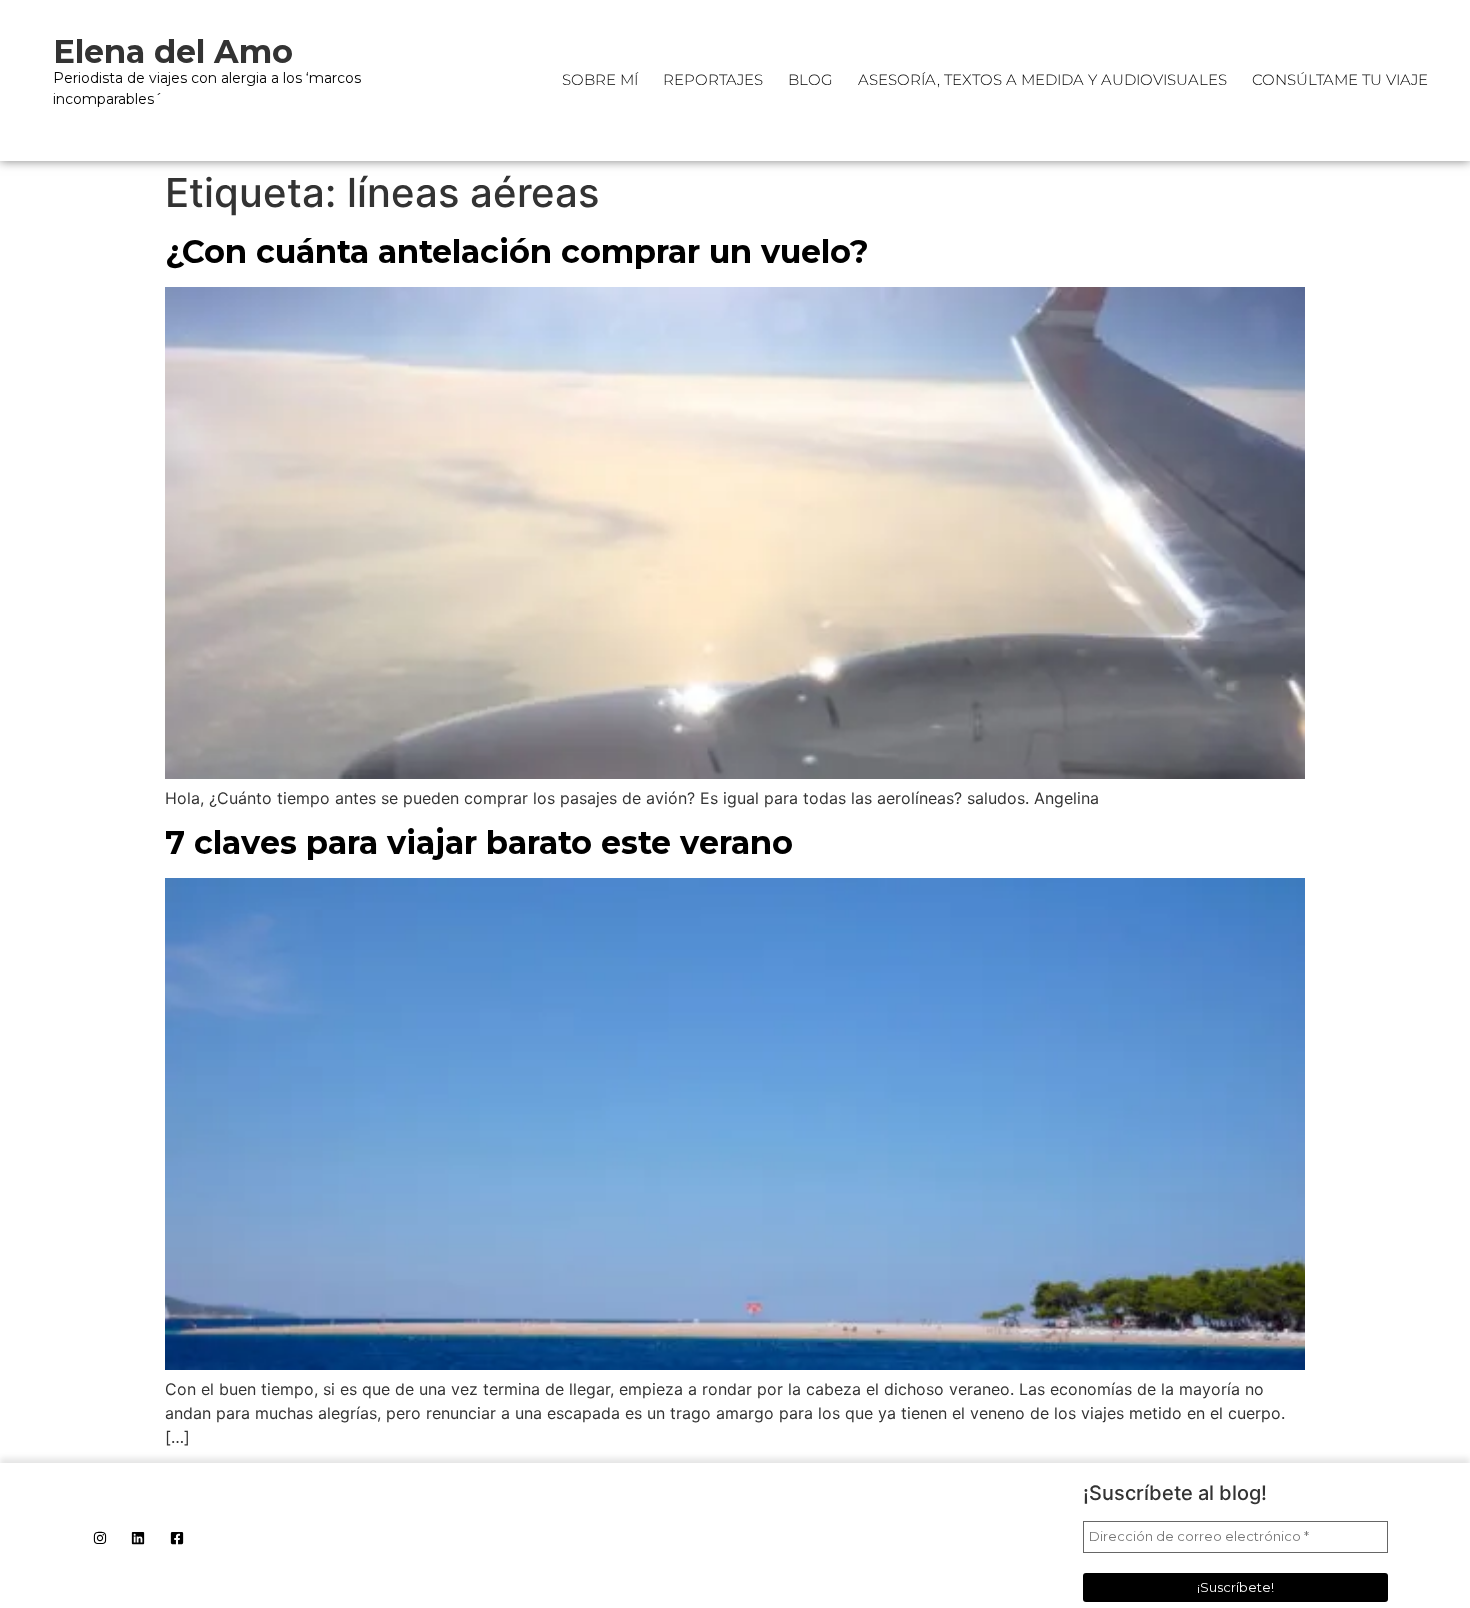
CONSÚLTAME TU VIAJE (1340, 79)
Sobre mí (600, 79)
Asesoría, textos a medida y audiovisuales (1042, 79)
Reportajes (713, 79)
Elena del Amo (173, 51)
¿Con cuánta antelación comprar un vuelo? (517, 251)
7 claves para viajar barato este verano (479, 842)
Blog (810, 79)
